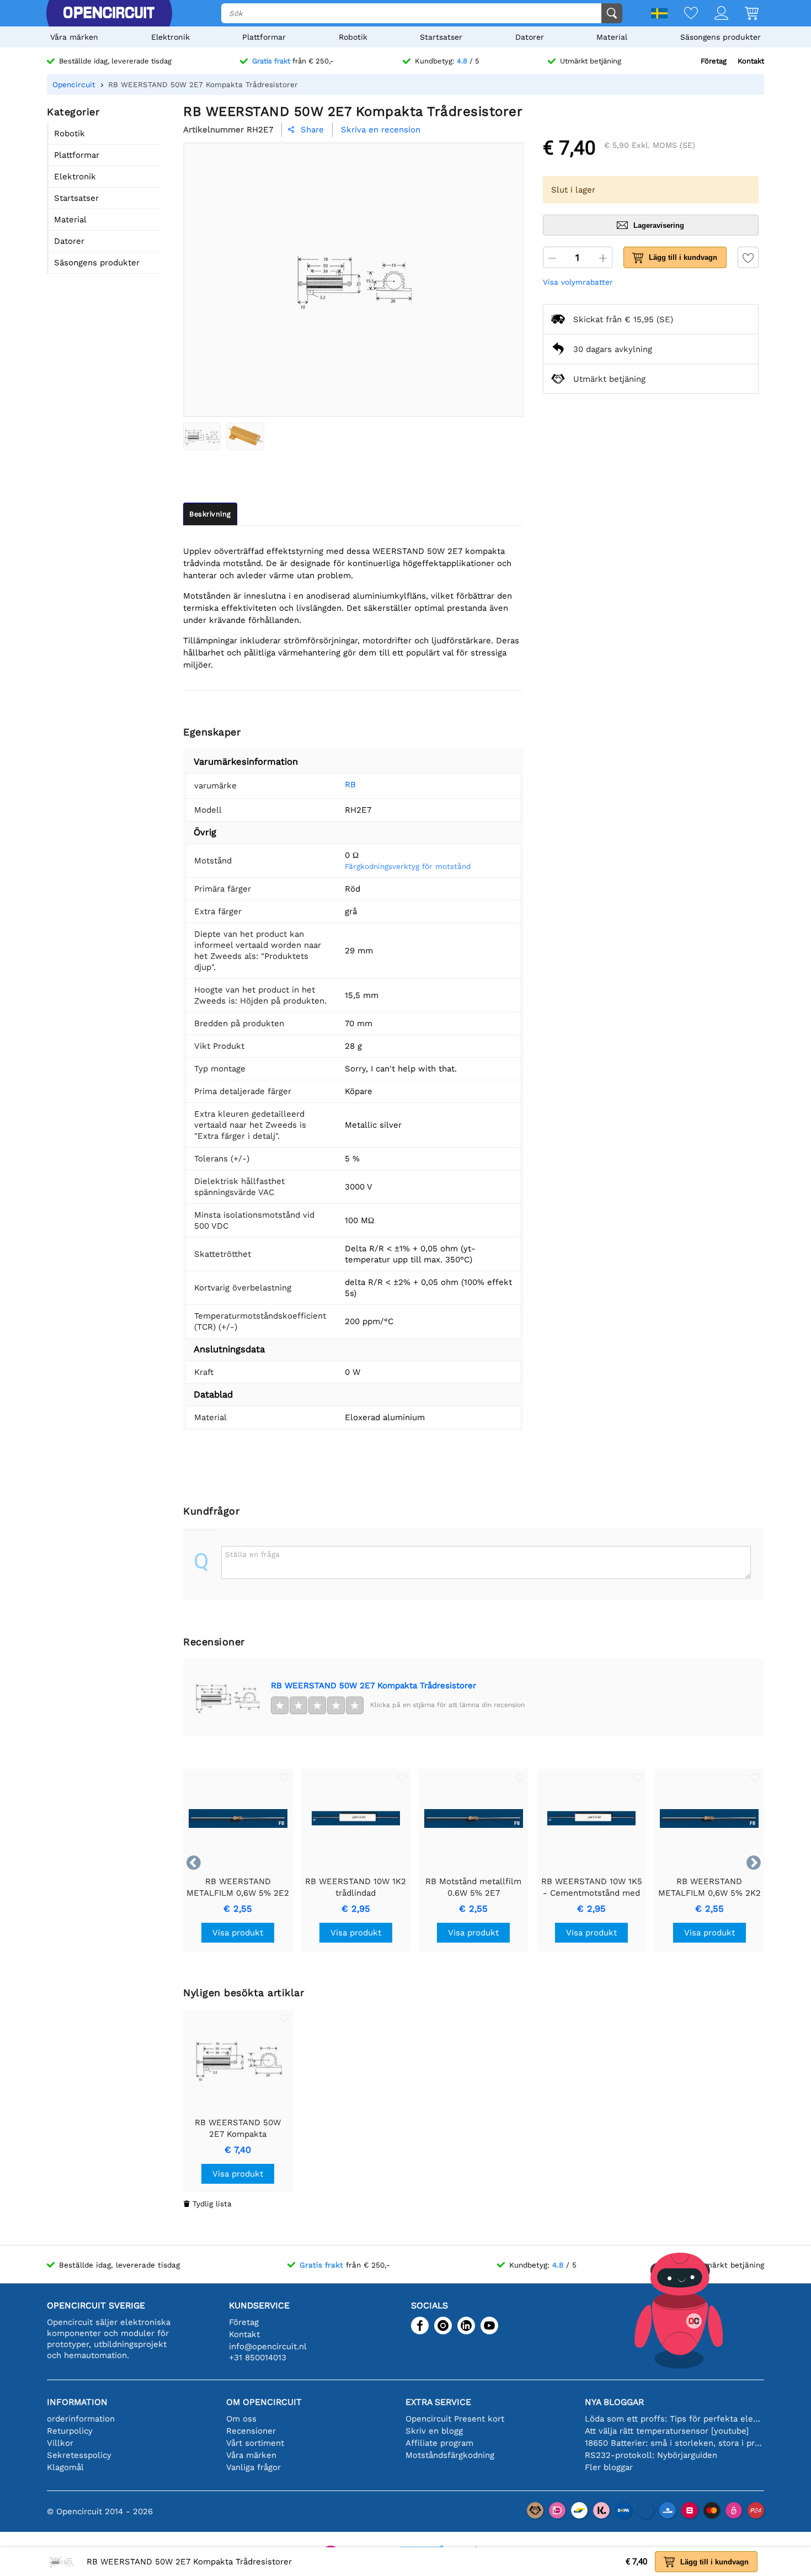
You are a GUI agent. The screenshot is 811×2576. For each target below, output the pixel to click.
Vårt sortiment (255, 2443)
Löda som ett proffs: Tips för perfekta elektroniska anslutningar (674, 2419)
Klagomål (65, 2467)
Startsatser (441, 37)
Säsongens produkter (721, 37)
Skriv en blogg (434, 2431)
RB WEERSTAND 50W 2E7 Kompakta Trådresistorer (374, 1686)
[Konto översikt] (713, 14)
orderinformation (81, 2419)
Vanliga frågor (254, 2467)
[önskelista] (683, 14)
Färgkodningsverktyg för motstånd (408, 866)
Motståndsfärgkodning (450, 2455)
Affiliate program (439, 2443)
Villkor (60, 2443)
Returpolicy (70, 2431)
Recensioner (251, 2431)
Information (77, 2402)
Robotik (353, 37)
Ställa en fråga (252, 1554)
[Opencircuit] (109, 13)
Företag (714, 61)
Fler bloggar (609, 2467)
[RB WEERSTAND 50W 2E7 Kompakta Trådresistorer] (202, 436)
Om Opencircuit (264, 2402)
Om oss (241, 2419)
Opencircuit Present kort (455, 2419)
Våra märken (74, 37)
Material (612, 37)
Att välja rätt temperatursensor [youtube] (667, 2431)
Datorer (530, 37)
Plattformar (264, 37)
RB (350, 785)
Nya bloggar (614, 2402)
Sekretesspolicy (79, 2455)
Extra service (438, 2402)
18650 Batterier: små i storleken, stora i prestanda (674, 2443)
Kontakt (751, 61)
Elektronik (170, 37)
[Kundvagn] (743, 14)
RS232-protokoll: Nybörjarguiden (651, 2455)
